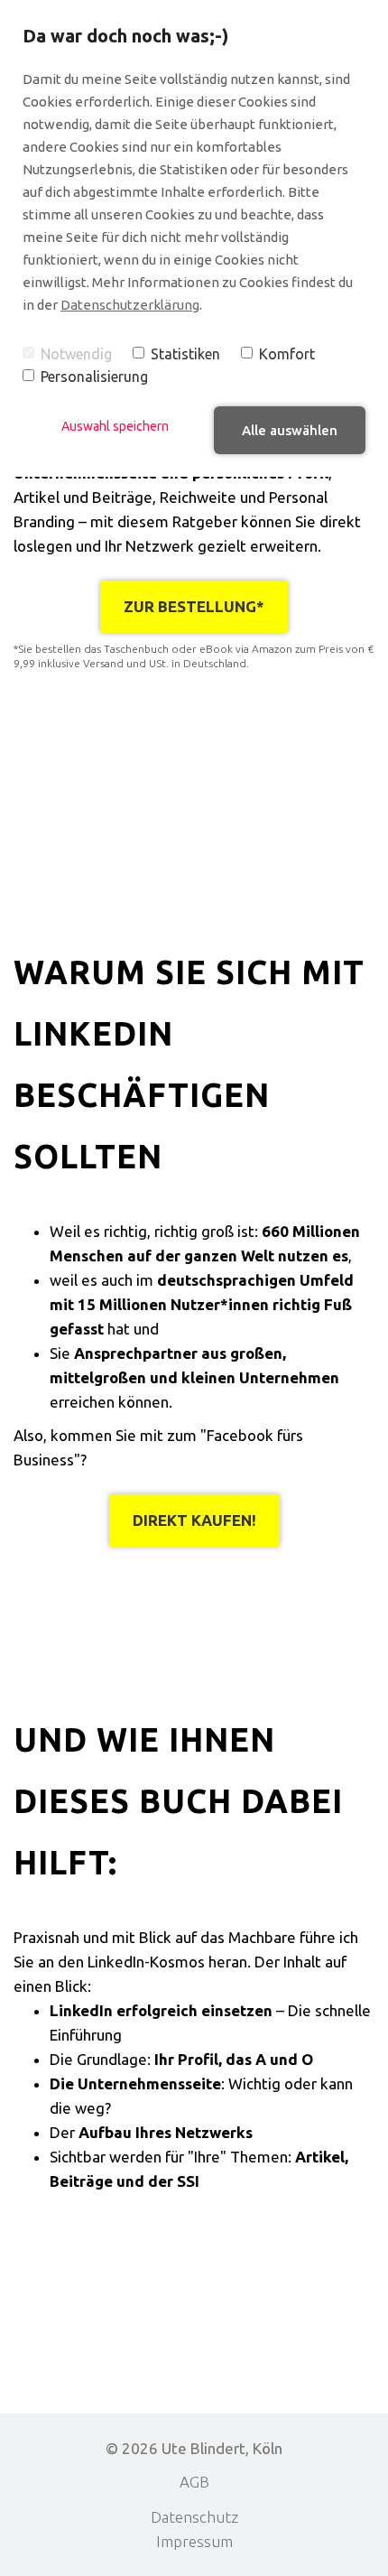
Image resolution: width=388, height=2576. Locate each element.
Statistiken (185, 354)
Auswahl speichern (115, 426)
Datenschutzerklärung (130, 305)
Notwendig (76, 354)
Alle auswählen (290, 430)
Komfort (287, 354)
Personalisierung (94, 377)
